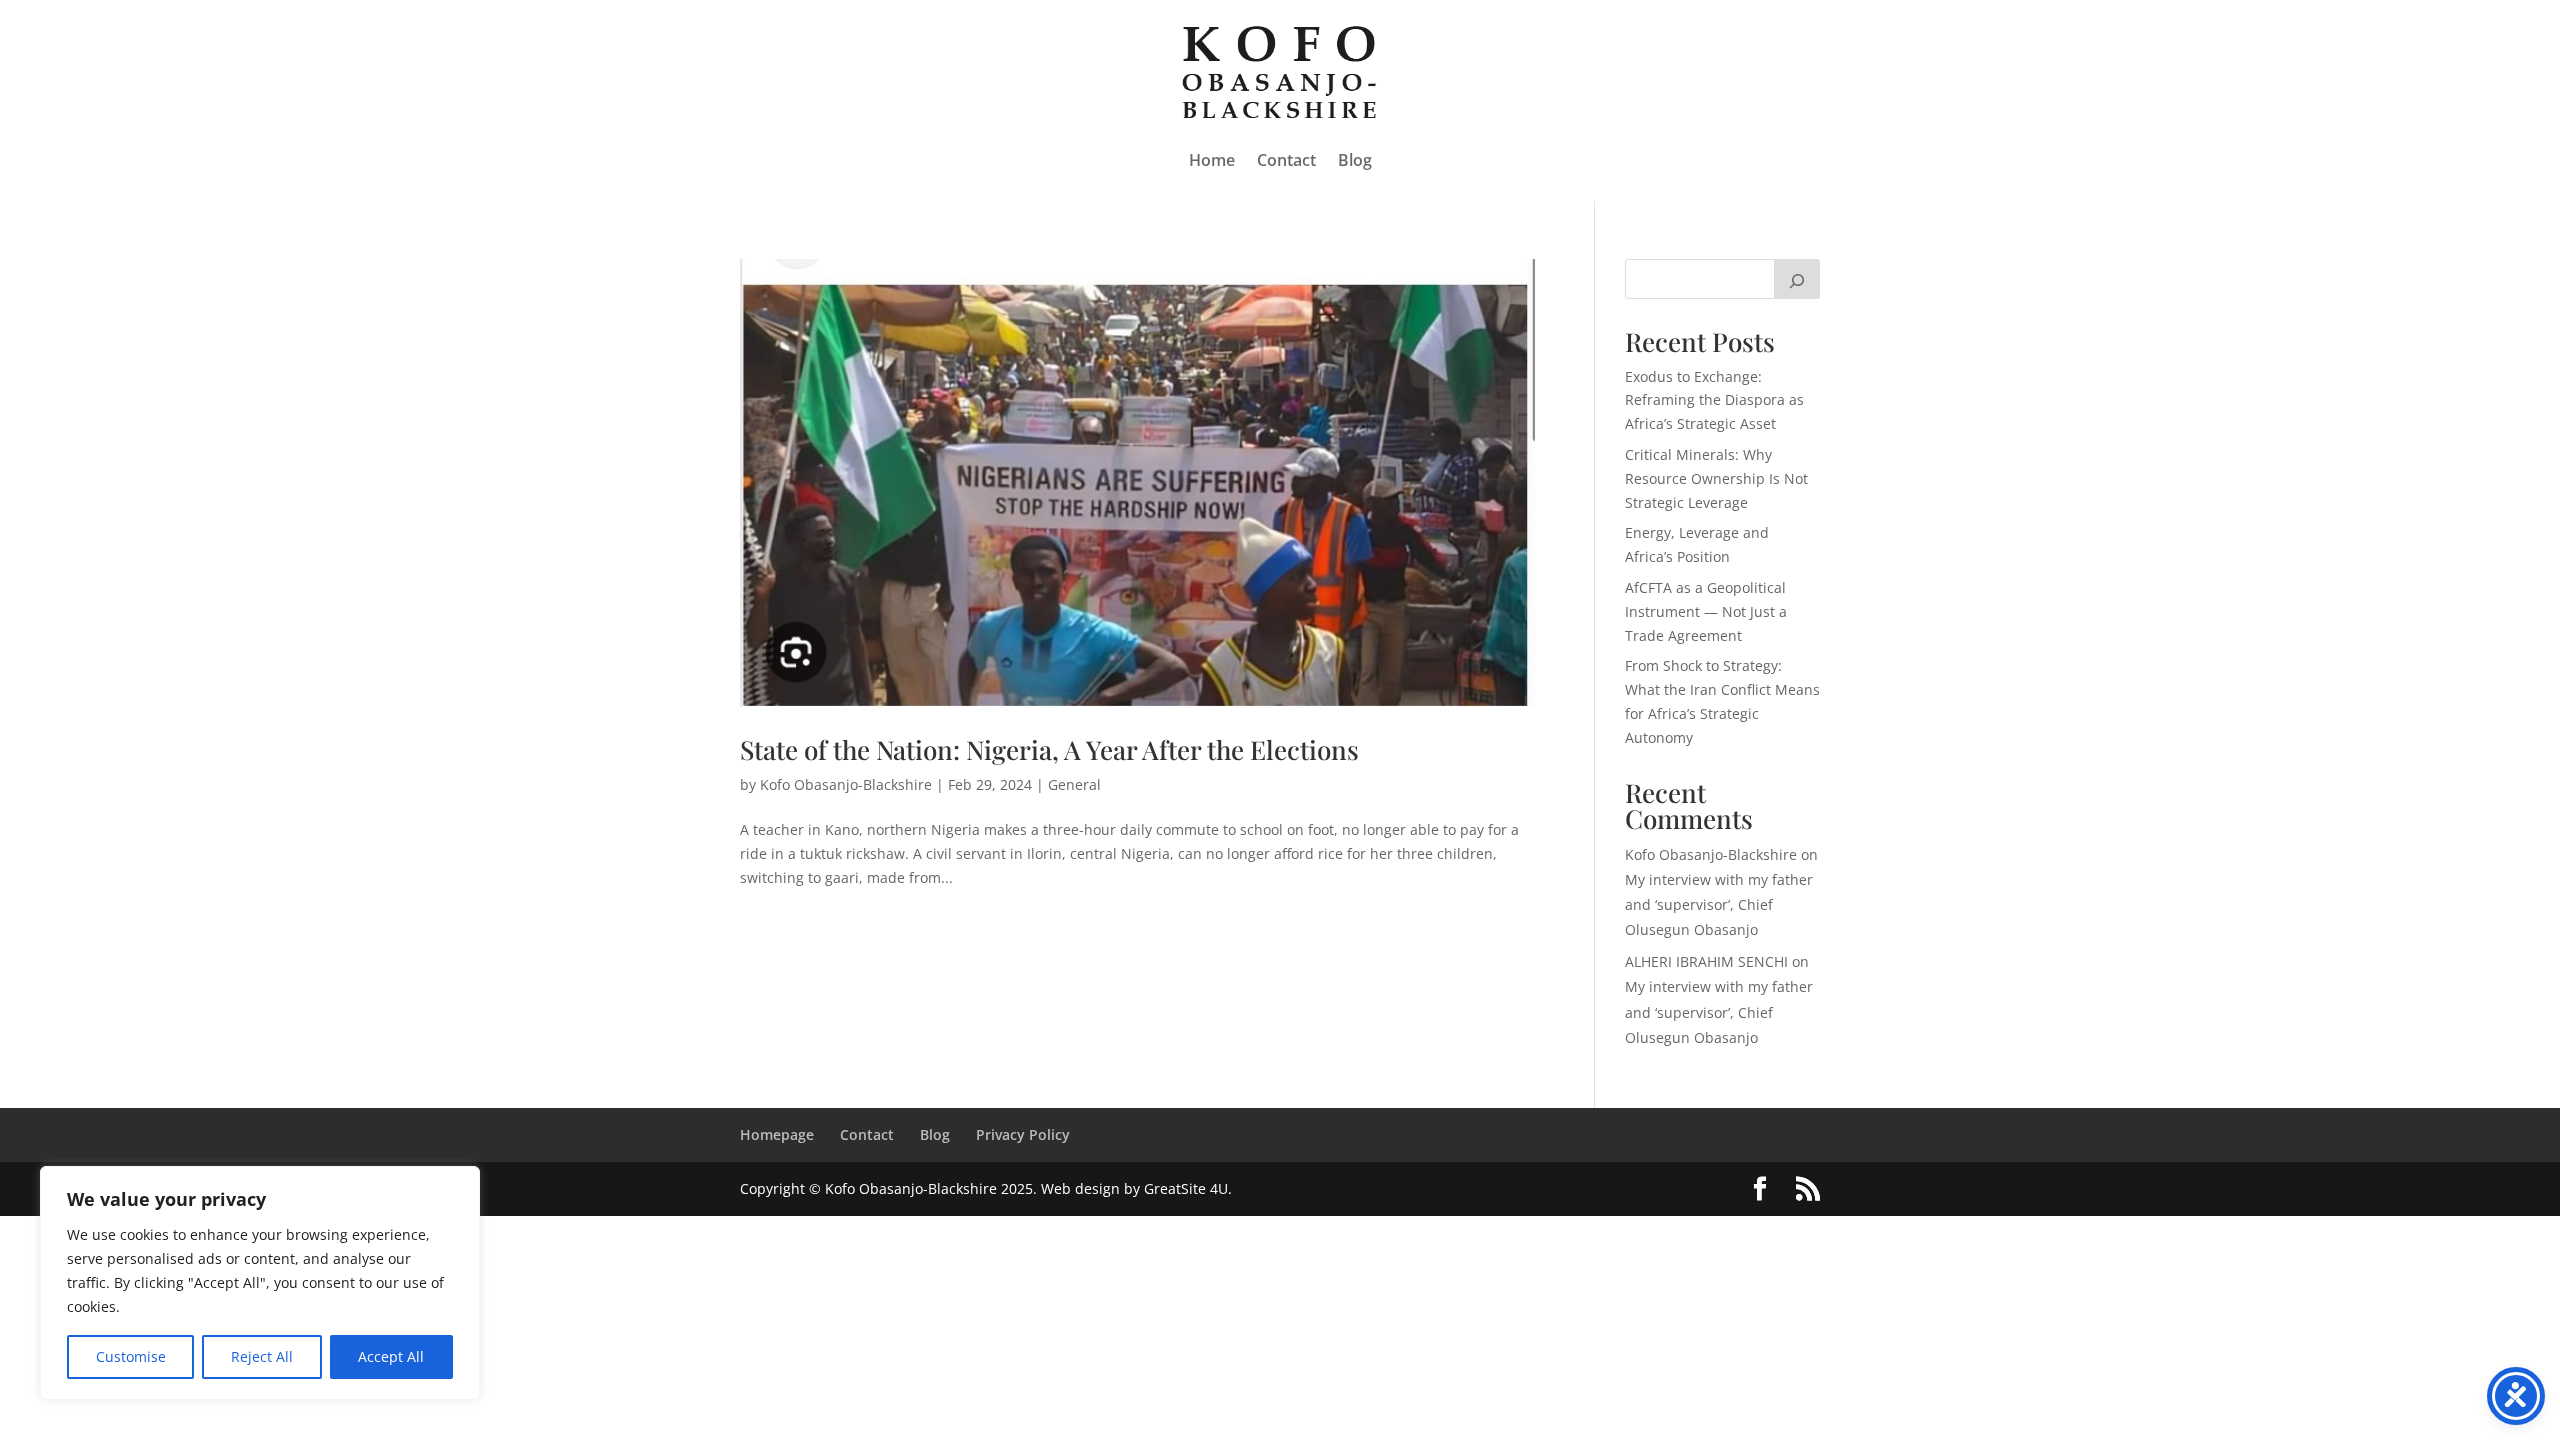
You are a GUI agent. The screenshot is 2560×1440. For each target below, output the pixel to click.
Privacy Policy (1023, 1134)
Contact (1286, 160)
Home (1212, 160)
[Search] (1797, 279)
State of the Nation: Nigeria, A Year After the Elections (1049, 749)
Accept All (391, 1356)
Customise (131, 1356)
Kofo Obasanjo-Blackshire (846, 784)
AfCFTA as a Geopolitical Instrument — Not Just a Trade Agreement (1706, 611)
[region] (260, 1283)
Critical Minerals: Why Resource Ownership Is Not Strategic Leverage (1716, 478)
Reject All (262, 1356)
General (1074, 784)
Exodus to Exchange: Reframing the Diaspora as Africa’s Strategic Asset (1714, 400)
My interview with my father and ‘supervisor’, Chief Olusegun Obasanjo (1719, 904)
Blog (1355, 160)
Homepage (777, 1134)
